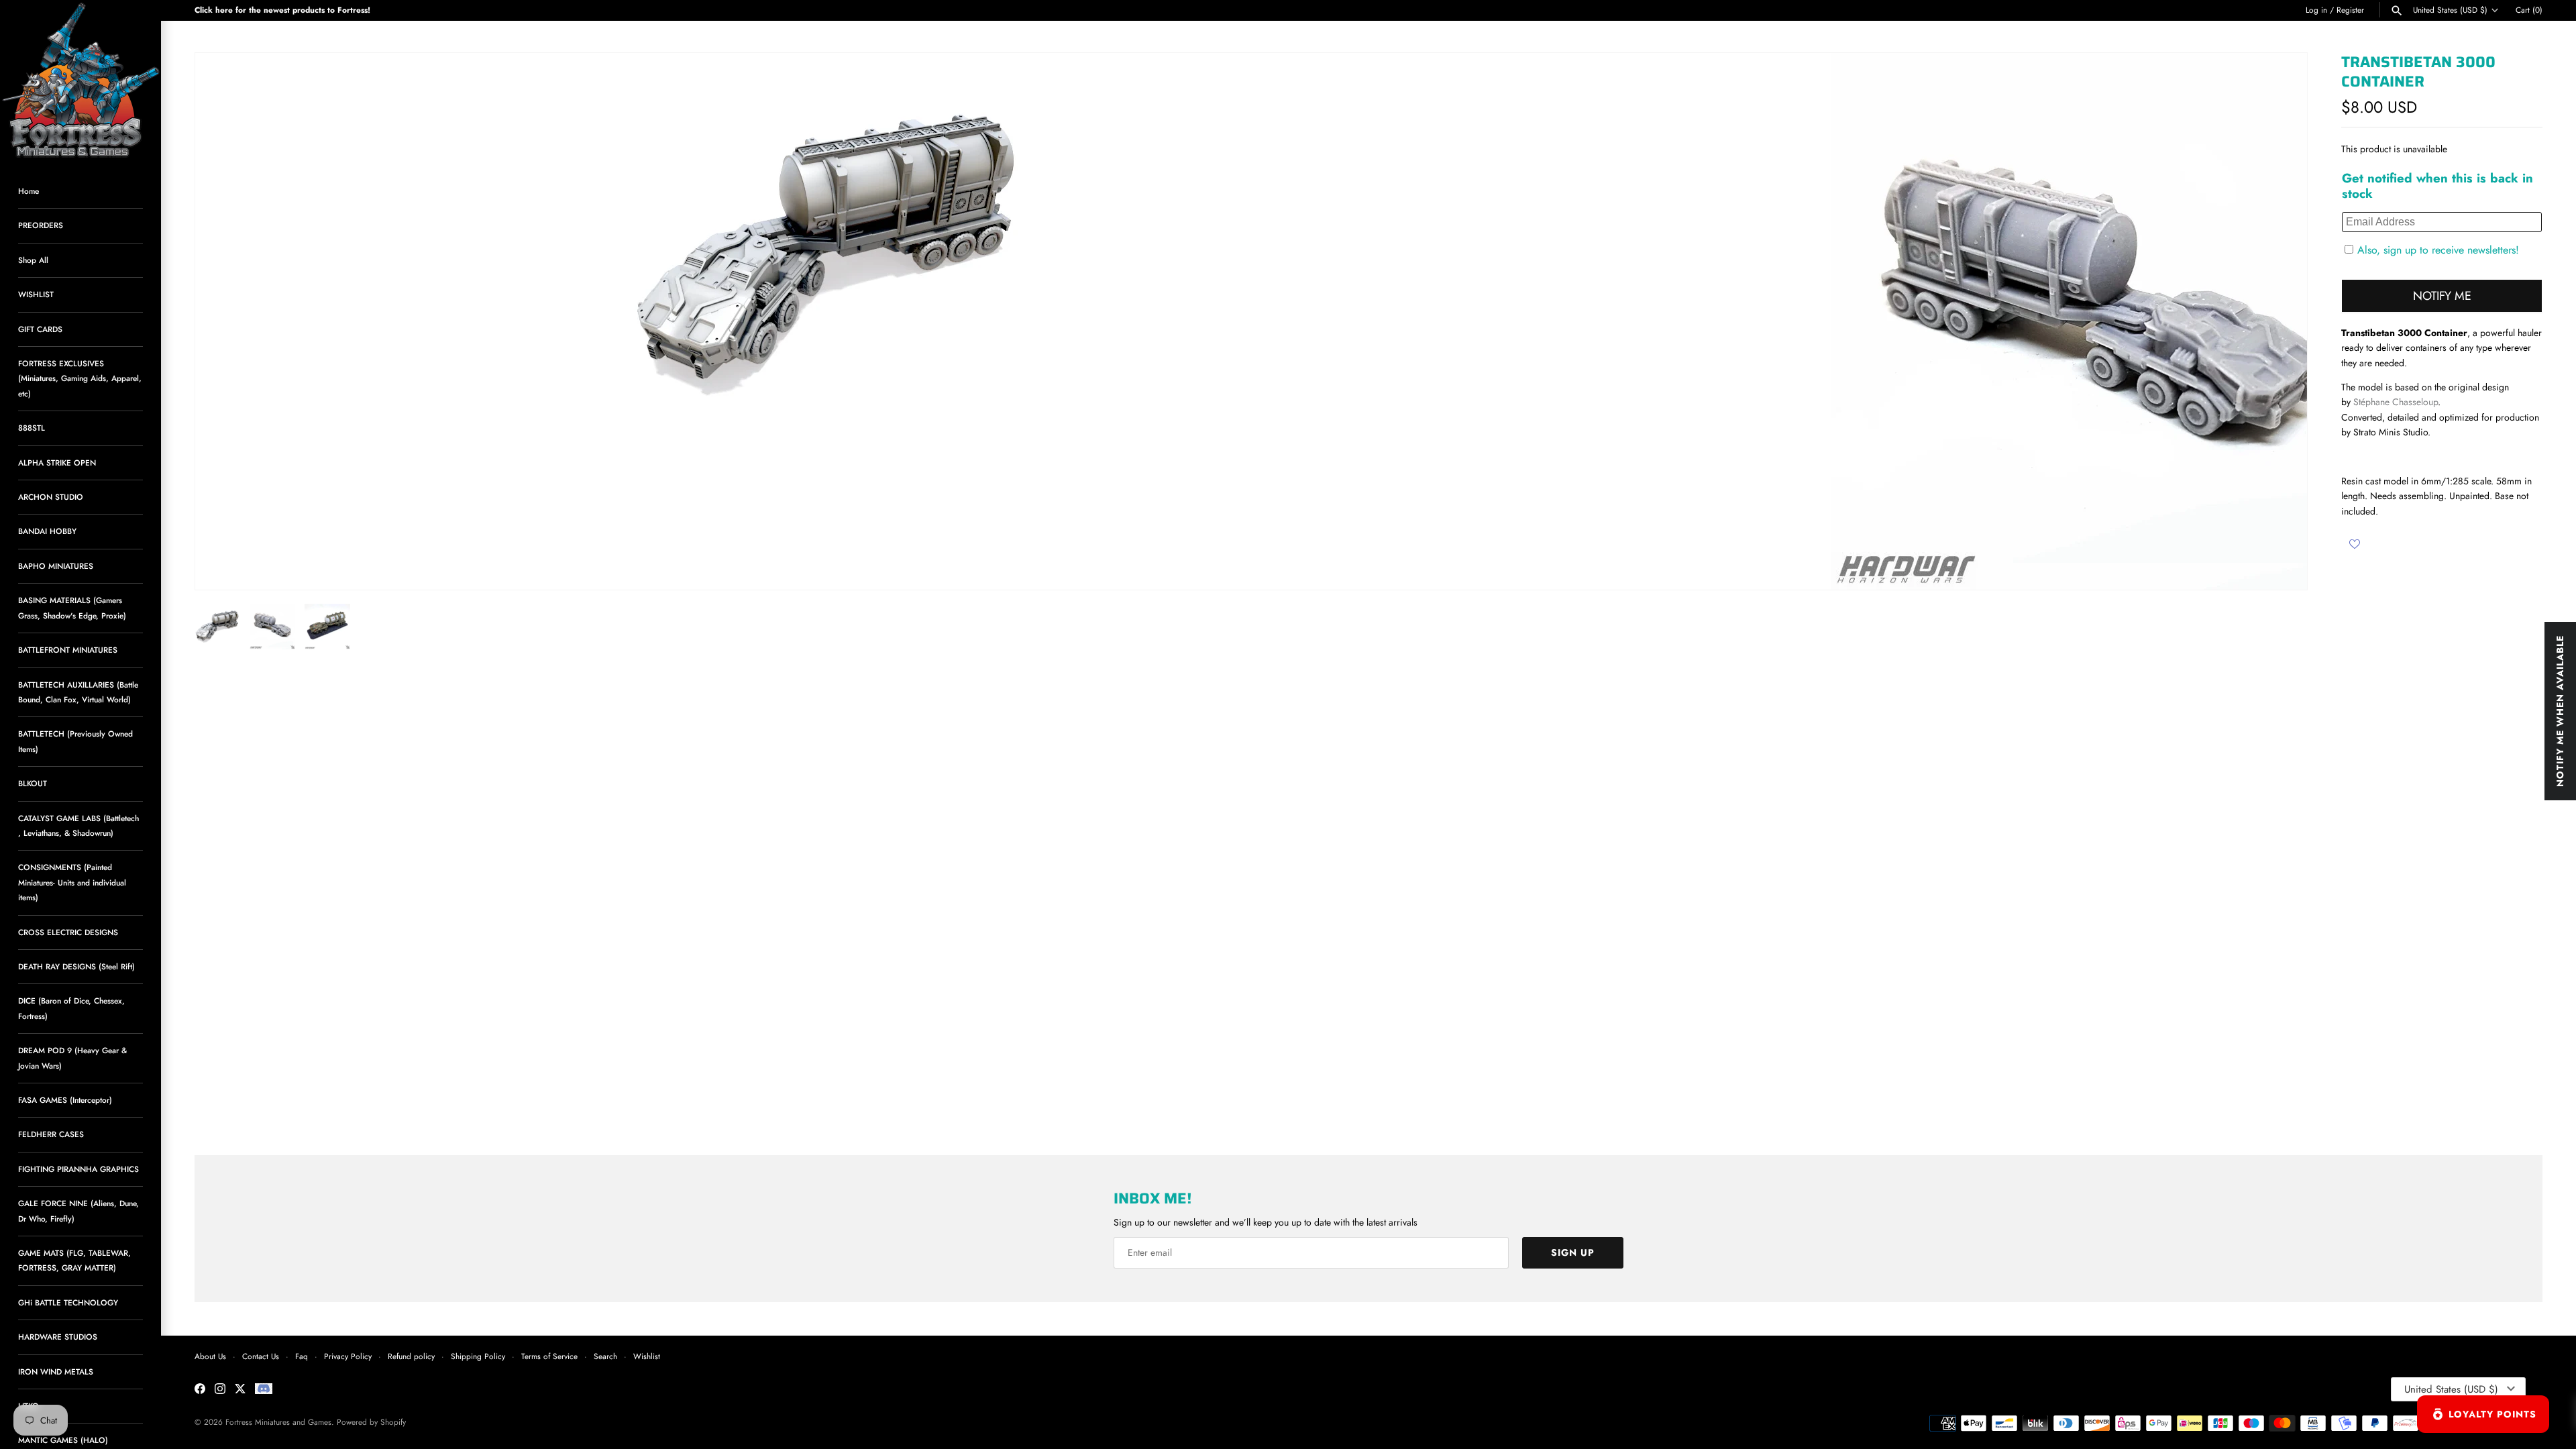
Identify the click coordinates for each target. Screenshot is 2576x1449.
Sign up (1573, 1252)
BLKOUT (33, 783)
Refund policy (411, 1356)
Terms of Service (549, 1356)
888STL (32, 428)
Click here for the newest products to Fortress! (282, 10)
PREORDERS (41, 225)
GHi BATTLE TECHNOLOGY (68, 1302)
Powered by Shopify (371, 1422)
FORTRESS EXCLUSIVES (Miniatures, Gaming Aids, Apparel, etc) (80, 378)
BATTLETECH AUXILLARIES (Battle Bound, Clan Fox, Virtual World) (78, 692)
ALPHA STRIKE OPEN (57, 463)
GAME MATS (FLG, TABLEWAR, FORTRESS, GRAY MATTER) (74, 1260)
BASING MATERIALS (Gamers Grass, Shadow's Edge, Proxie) (72, 607)
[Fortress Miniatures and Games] (80, 80)
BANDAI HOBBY (47, 531)
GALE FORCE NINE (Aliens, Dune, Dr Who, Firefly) (78, 1211)
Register (2350, 10)
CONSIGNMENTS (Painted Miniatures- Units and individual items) (72, 882)
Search (605, 1356)
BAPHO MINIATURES (56, 566)
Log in (2316, 10)
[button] (2279, 321)
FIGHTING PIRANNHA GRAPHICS (78, 1169)
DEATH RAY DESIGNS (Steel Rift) (76, 966)
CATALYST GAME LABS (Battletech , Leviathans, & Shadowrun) (78, 825)
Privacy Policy (348, 1356)
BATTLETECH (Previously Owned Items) (75, 741)
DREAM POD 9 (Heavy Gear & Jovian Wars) (72, 1058)
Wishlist (647, 1356)
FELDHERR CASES (51, 1134)
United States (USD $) (2450, 10)
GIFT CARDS (40, 329)
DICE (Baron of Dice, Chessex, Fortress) (71, 1008)
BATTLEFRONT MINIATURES (68, 650)
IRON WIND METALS (56, 1372)
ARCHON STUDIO (51, 497)
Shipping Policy (478, 1356)
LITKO (29, 1406)
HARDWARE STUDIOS (58, 1337)
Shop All (33, 260)
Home (29, 191)
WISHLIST (36, 294)
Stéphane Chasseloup (2396, 402)
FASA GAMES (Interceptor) (65, 1100)
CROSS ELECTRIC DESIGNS (68, 932)
